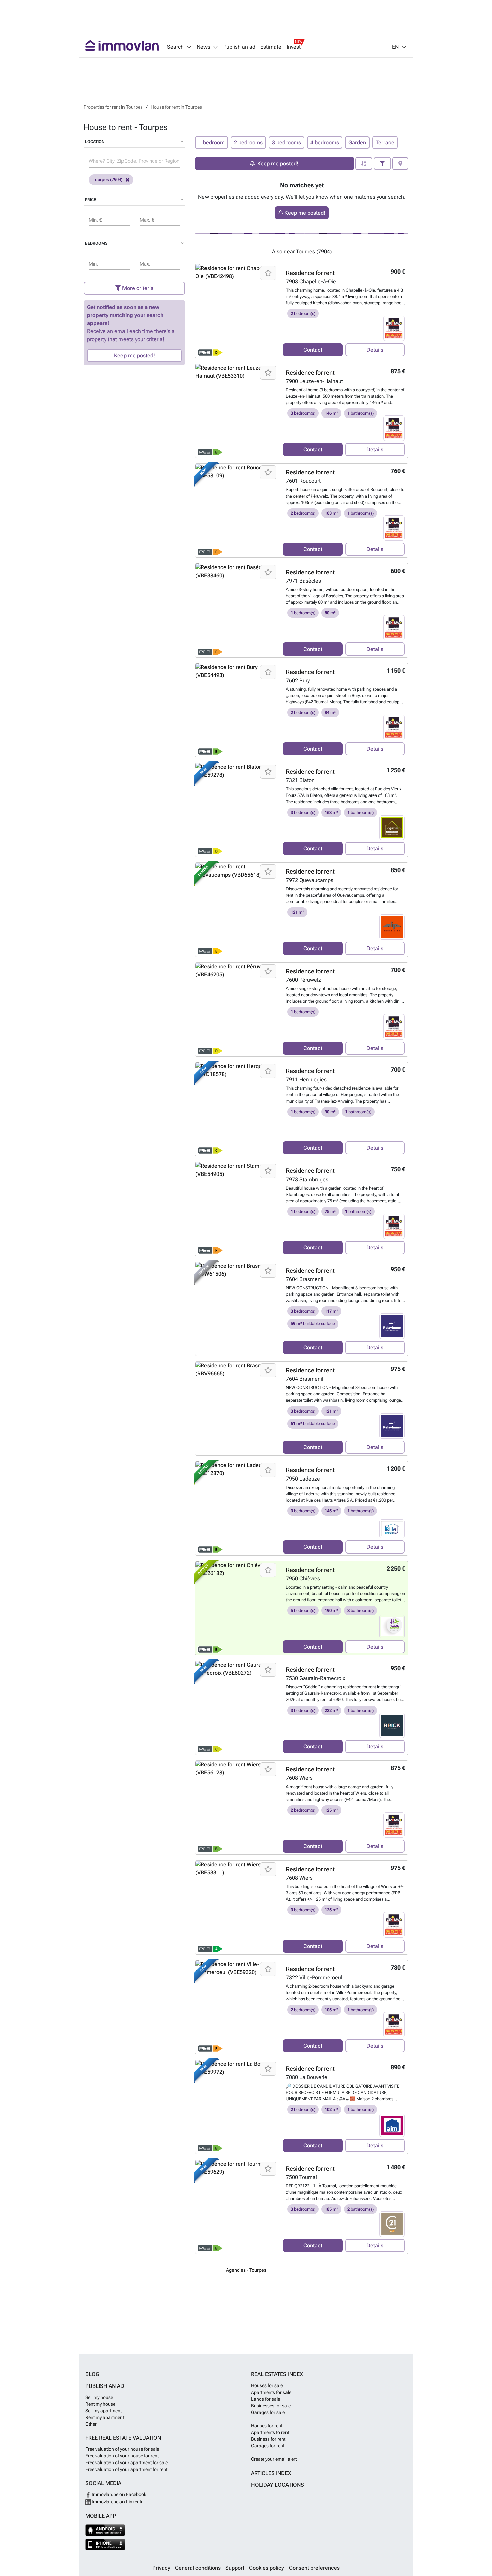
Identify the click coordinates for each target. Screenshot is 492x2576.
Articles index (271, 2473)
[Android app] (105, 2530)
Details (375, 350)
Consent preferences (314, 2568)
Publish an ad (239, 47)
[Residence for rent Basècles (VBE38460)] (237, 610)
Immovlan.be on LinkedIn (117, 2502)
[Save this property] (268, 273)
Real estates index (277, 2374)
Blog (92, 2374)
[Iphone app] (105, 2544)
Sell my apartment (104, 2411)
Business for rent (268, 2439)
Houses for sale (267, 2385)
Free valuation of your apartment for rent (126, 2469)
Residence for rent (310, 273)
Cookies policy (267, 2568)
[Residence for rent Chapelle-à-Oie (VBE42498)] (237, 311)
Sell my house (99, 2397)
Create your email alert (274, 2459)
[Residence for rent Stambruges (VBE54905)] (237, 1209)
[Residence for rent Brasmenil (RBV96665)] (237, 1409)
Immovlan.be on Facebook (118, 2494)
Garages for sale (268, 2412)
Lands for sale (266, 2399)
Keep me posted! (135, 355)
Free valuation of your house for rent (122, 2456)
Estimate (271, 47)
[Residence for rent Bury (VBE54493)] (237, 710)
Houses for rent (267, 2426)
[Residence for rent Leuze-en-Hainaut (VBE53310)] (237, 411)
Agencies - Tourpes (246, 2270)
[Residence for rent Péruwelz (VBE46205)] (237, 1009)
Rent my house (100, 2404)
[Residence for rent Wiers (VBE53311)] (237, 1907)
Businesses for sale (271, 2406)
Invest (294, 47)
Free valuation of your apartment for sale (127, 2463)
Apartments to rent (270, 2432)
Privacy (162, 2568)
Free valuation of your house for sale (122, 2449)
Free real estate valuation (123, 2438)
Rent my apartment (105, 2417)
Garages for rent (268, 2446)
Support (235, 2568)
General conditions (198, 2568)
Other (91, 2424)
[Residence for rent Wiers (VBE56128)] (237, 1808)
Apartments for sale (271, 2392)
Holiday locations (277, 2485)
